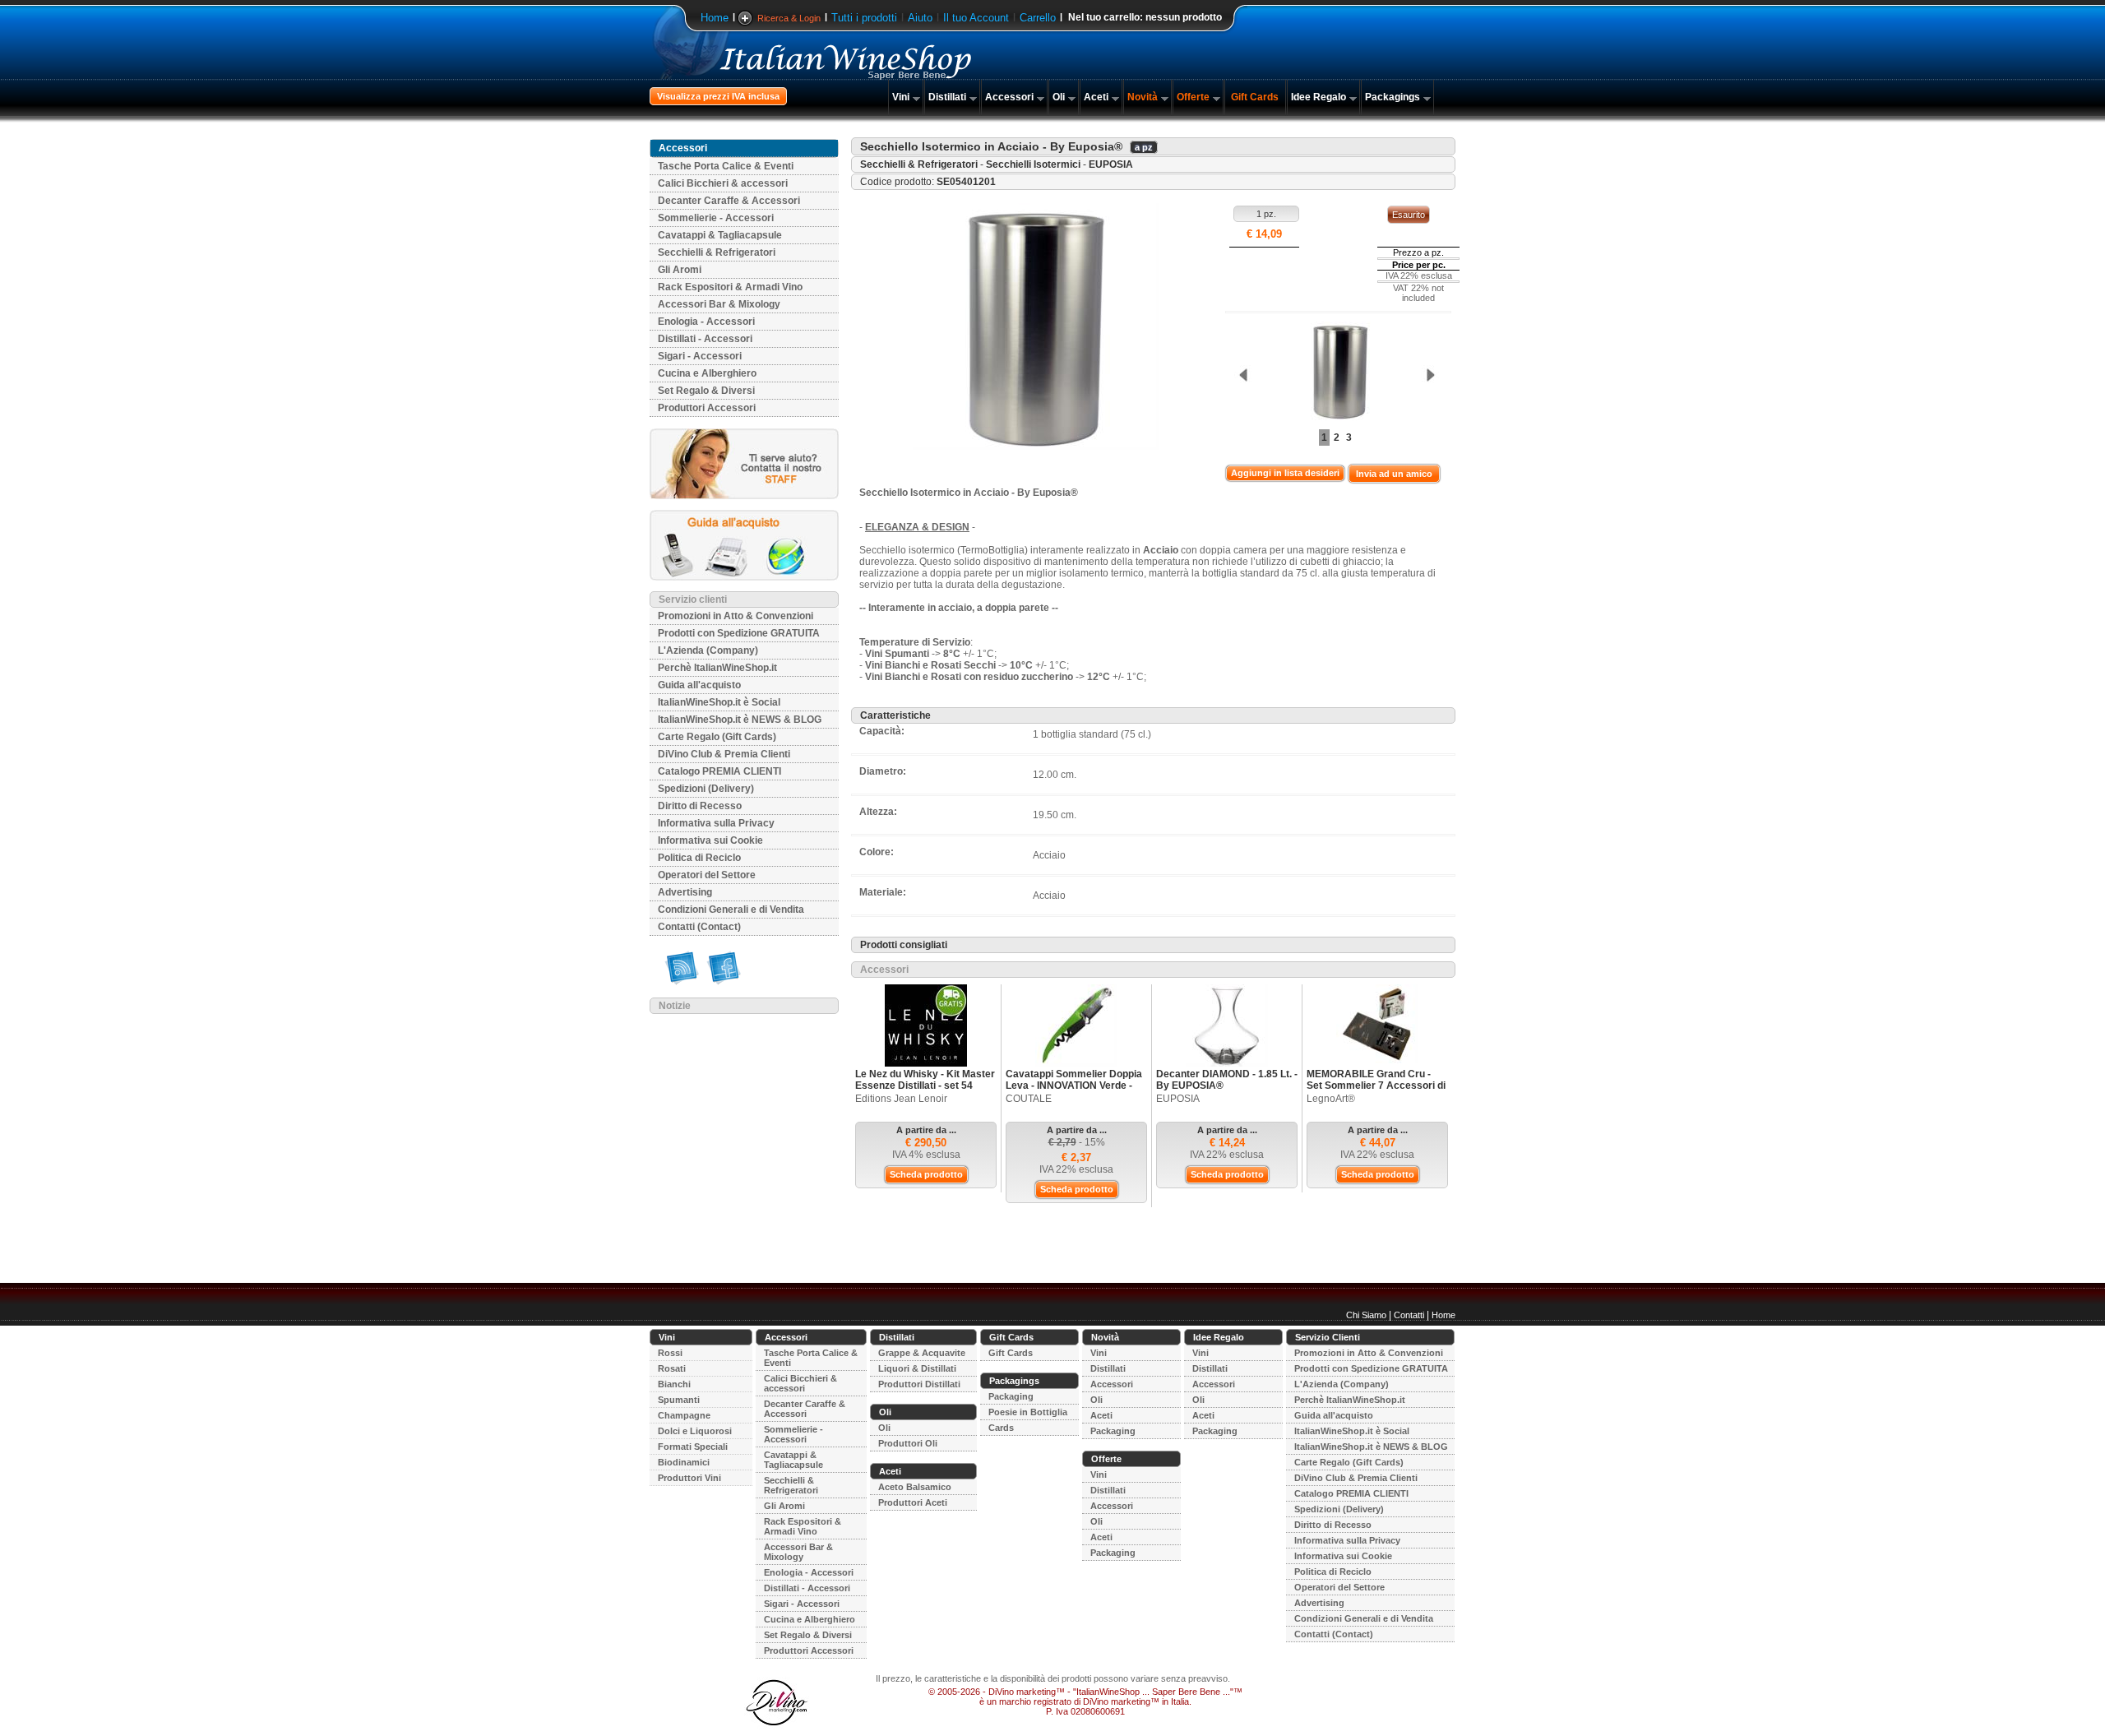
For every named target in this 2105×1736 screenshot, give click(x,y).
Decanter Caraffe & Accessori (729, 201)
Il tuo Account (976, 18)
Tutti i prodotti (864, 18)
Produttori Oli (908, 1443)
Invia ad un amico (1394, 474)
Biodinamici (684, 1462)
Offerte (1193, 97)
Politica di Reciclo (699, 858)
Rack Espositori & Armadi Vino (730, 287)
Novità (1143, 97)
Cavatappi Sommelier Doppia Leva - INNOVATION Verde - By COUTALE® (1074, 1086)
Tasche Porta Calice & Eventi (726, 166)
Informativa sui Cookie (710, 840)
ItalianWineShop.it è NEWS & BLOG (740, 720)
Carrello (1038, 18)
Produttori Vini (689, 1478)
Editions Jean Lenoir (901, 1099)
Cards (1001, 1428)
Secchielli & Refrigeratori (717, 252)
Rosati (672, 1368)
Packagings (1393, 97)
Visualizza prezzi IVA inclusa (718, 96)
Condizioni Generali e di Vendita (731, 910)
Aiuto (920, 18)
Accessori (1009, 97)
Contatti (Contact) (699, 927)
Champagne (684, 1415)
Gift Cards (1255, 97)
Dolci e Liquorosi (695, 1431)
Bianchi (674, 1384)
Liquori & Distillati (917, 1368)
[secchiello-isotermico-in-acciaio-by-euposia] (1336, 372)
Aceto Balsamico (915, 1487)
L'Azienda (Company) (708, 650)
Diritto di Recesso (700, 806)
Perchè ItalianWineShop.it (717, 668)
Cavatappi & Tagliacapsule (720, 235)
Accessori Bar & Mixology (719, 304)
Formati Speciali (693, 1447)
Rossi (670, 1353)
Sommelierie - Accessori (716, 218)
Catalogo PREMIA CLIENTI (719, 771)
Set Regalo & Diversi (706, 391)
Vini (901, 97)
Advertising (685, 892)
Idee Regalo (1319, 97)
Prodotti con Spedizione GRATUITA (739, 633)
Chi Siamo (1366, 1315)
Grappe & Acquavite (922, 1353)
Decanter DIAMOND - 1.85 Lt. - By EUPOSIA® (1227, 1080)
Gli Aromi (680, 270)
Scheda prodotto (926, 1174)
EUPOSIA (1111, 164)
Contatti (1409, 1315)
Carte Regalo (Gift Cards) (717, 737)
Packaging (1011, 1396)
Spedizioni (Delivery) (706, 789)
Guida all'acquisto (699, 685)
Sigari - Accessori (700, 356)
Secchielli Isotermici (1033, 164)
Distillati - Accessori (705, 339)
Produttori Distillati (919, 1384)
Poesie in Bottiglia (1028, 1412)
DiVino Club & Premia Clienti (724, 754)
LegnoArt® (1331, 1099)
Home (715, 18)
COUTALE (1029, 1099)
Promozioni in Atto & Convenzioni (736, 616)
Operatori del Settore (707, 875)
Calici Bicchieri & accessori (723, 183)
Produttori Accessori (707, 408)
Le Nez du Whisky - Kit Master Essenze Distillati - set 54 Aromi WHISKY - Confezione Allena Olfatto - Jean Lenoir (925, 1091)
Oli (1059, 97)
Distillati (947, 97)
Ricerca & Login (789, 18)
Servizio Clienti (1328, 1337)
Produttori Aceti (913, 1502)
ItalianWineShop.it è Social (719, 702)
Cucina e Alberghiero (707, 373)
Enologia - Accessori (706, 322)
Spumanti (679, 1400)
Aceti (1096, 97)
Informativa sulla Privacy (716, 823)
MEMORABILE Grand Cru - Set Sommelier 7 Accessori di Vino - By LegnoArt (1376, 1086)
